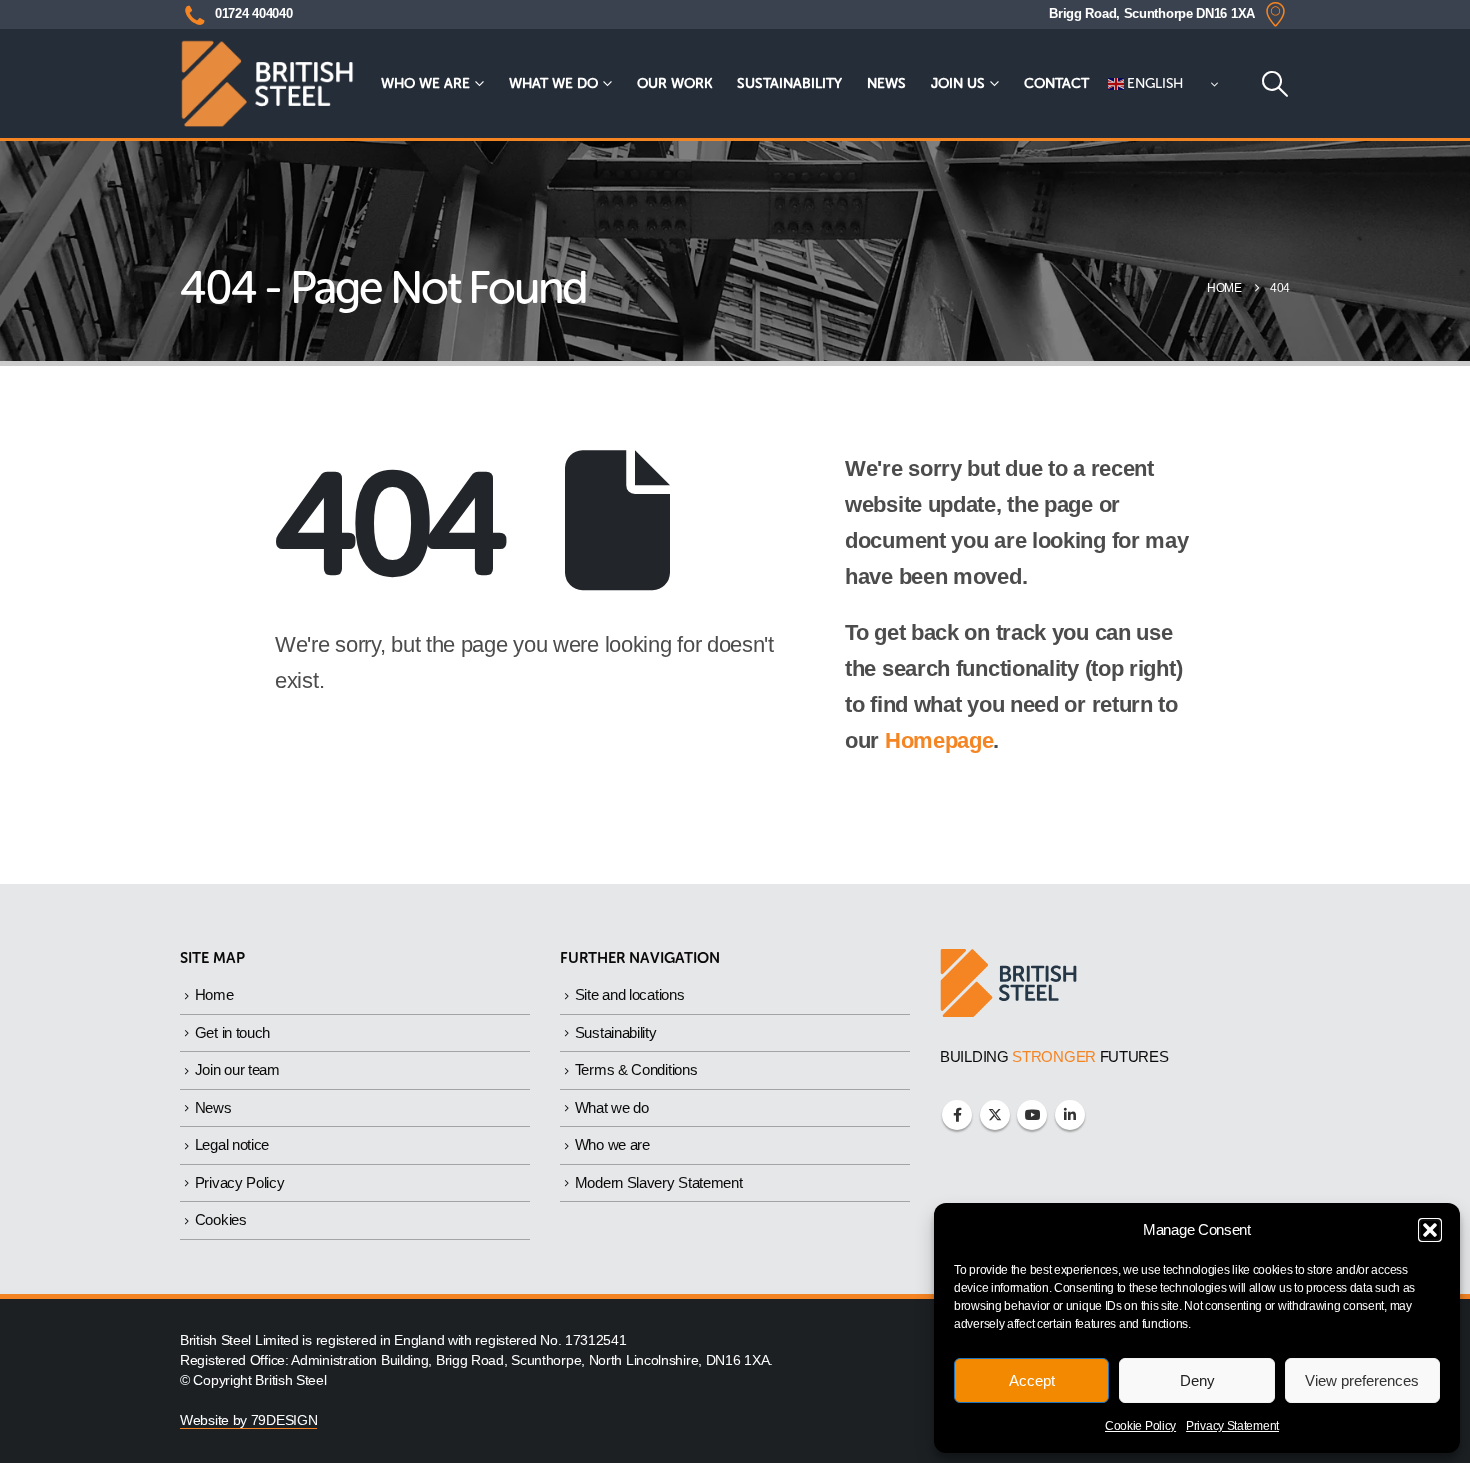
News (886, 83)
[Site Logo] (267, 83)
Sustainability (789, 83)
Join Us (958, 83)
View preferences (1362, 1380)
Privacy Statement (1232, 1426)
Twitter (995, 1115)
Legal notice (232, 1144)
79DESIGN (284, 1420)
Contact (1056, 83)
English (1154, 83)
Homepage (939, 740)
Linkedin (1070, 1115)
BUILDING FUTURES (1054, 1056)
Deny (1197, 1380)
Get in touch (232, 1032)
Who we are (425, 83)
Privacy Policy (240, 1182)
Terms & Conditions (636, 1069)
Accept (1032, 1380)
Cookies (221, 1219)
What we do (553, 83)
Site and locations (630, 994)
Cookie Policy (1140, 1426)
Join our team (237, 1069)
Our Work (674, 83)
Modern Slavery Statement (659, 1182)
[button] (1430, 1230)
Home (214, 994)
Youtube (1032, 1115)
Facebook (957, 1115)
